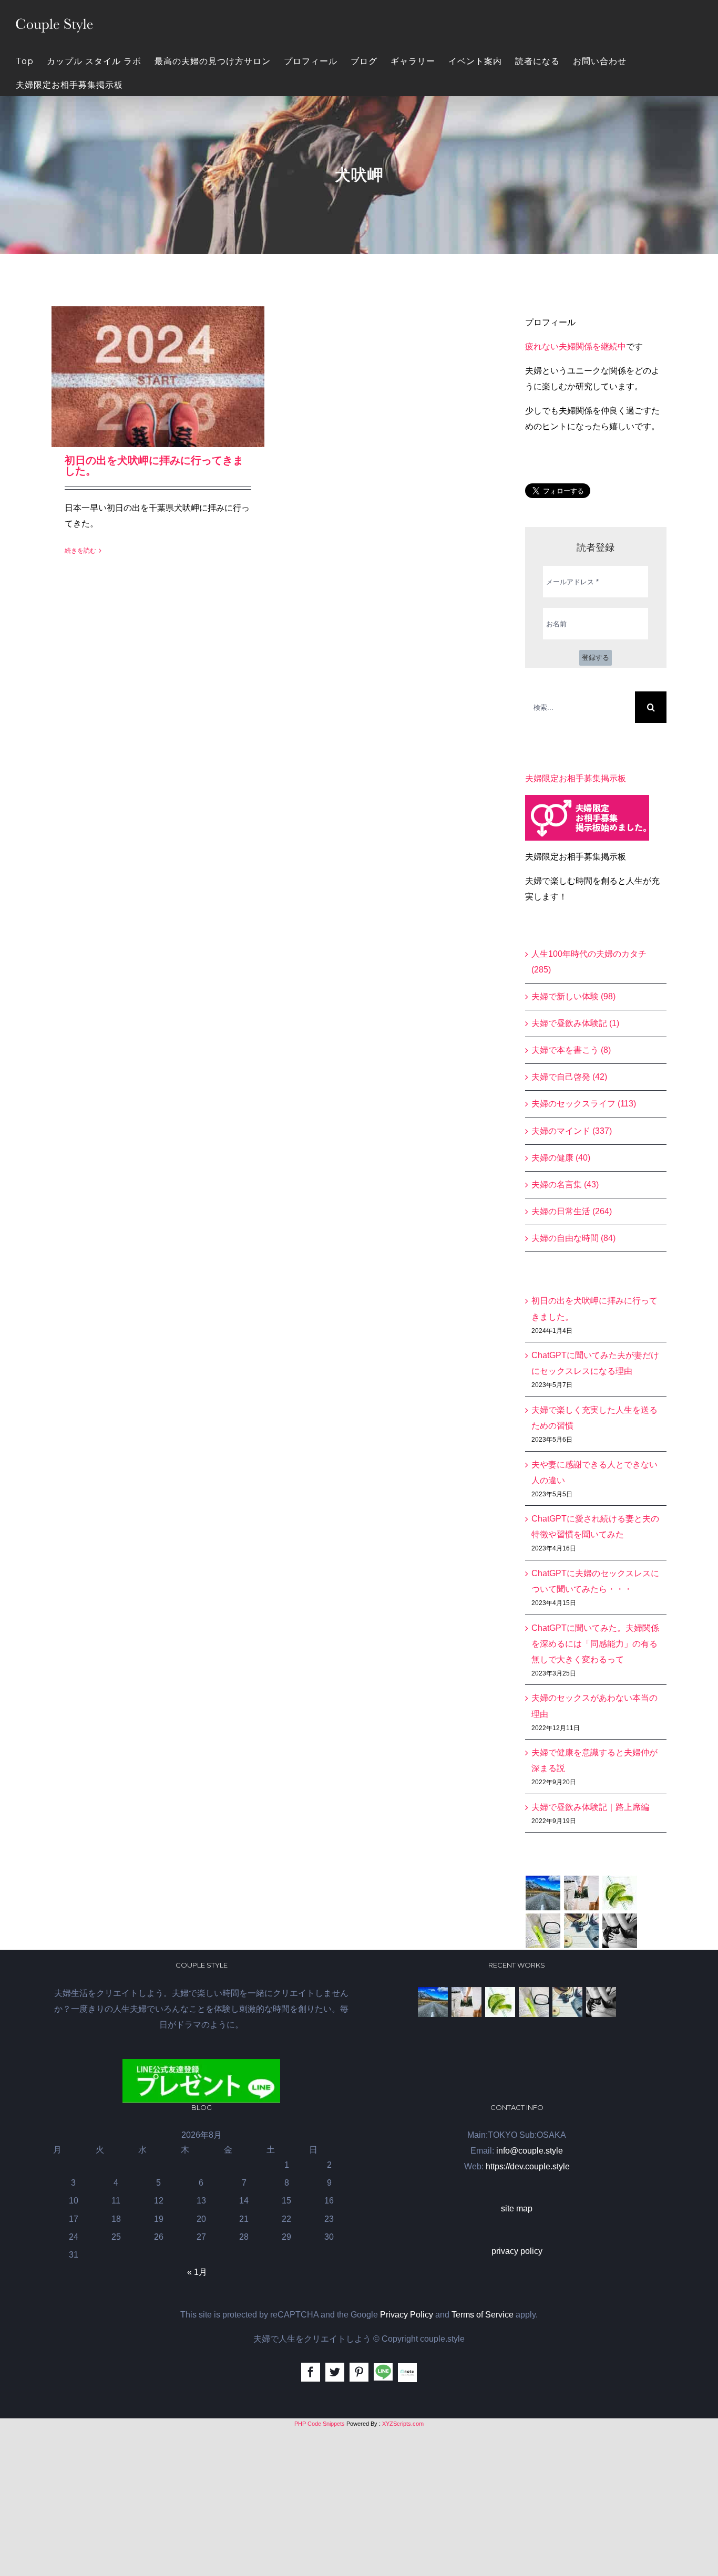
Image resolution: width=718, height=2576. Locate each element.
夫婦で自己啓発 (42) (569, 1077)
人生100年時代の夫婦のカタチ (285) (589, 962)
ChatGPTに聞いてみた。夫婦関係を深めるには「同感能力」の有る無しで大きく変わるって (595, 1644)
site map (517, 2208)
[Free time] (582, 1931)
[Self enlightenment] (543, 1893)
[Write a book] (543, 1931)
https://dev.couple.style (528, 2166)
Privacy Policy (407, 2315)
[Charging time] (620, 1893)
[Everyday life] (582, 1893)
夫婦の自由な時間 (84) (573, 1238)
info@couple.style (530, 2151)
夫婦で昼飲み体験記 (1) (575, 1023)
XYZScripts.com (403, 2424)
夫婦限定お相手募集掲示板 (576, 778)
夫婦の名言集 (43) (565, 1184)
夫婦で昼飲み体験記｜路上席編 (590, 1807)
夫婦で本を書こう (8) (571, 1050)
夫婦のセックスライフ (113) (584, 1104)
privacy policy (517, 2251)
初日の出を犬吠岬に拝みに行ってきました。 (154, 465)
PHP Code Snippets (320, 2424)
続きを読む (80, 551)
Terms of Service (483, 2315)
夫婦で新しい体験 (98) (573, 996)
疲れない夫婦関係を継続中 (576, 346)
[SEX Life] (620, 1931)
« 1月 (197, 2272)
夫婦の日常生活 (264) (572, 1211)
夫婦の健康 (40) (561, 1158)
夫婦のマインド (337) (572, 1131)
